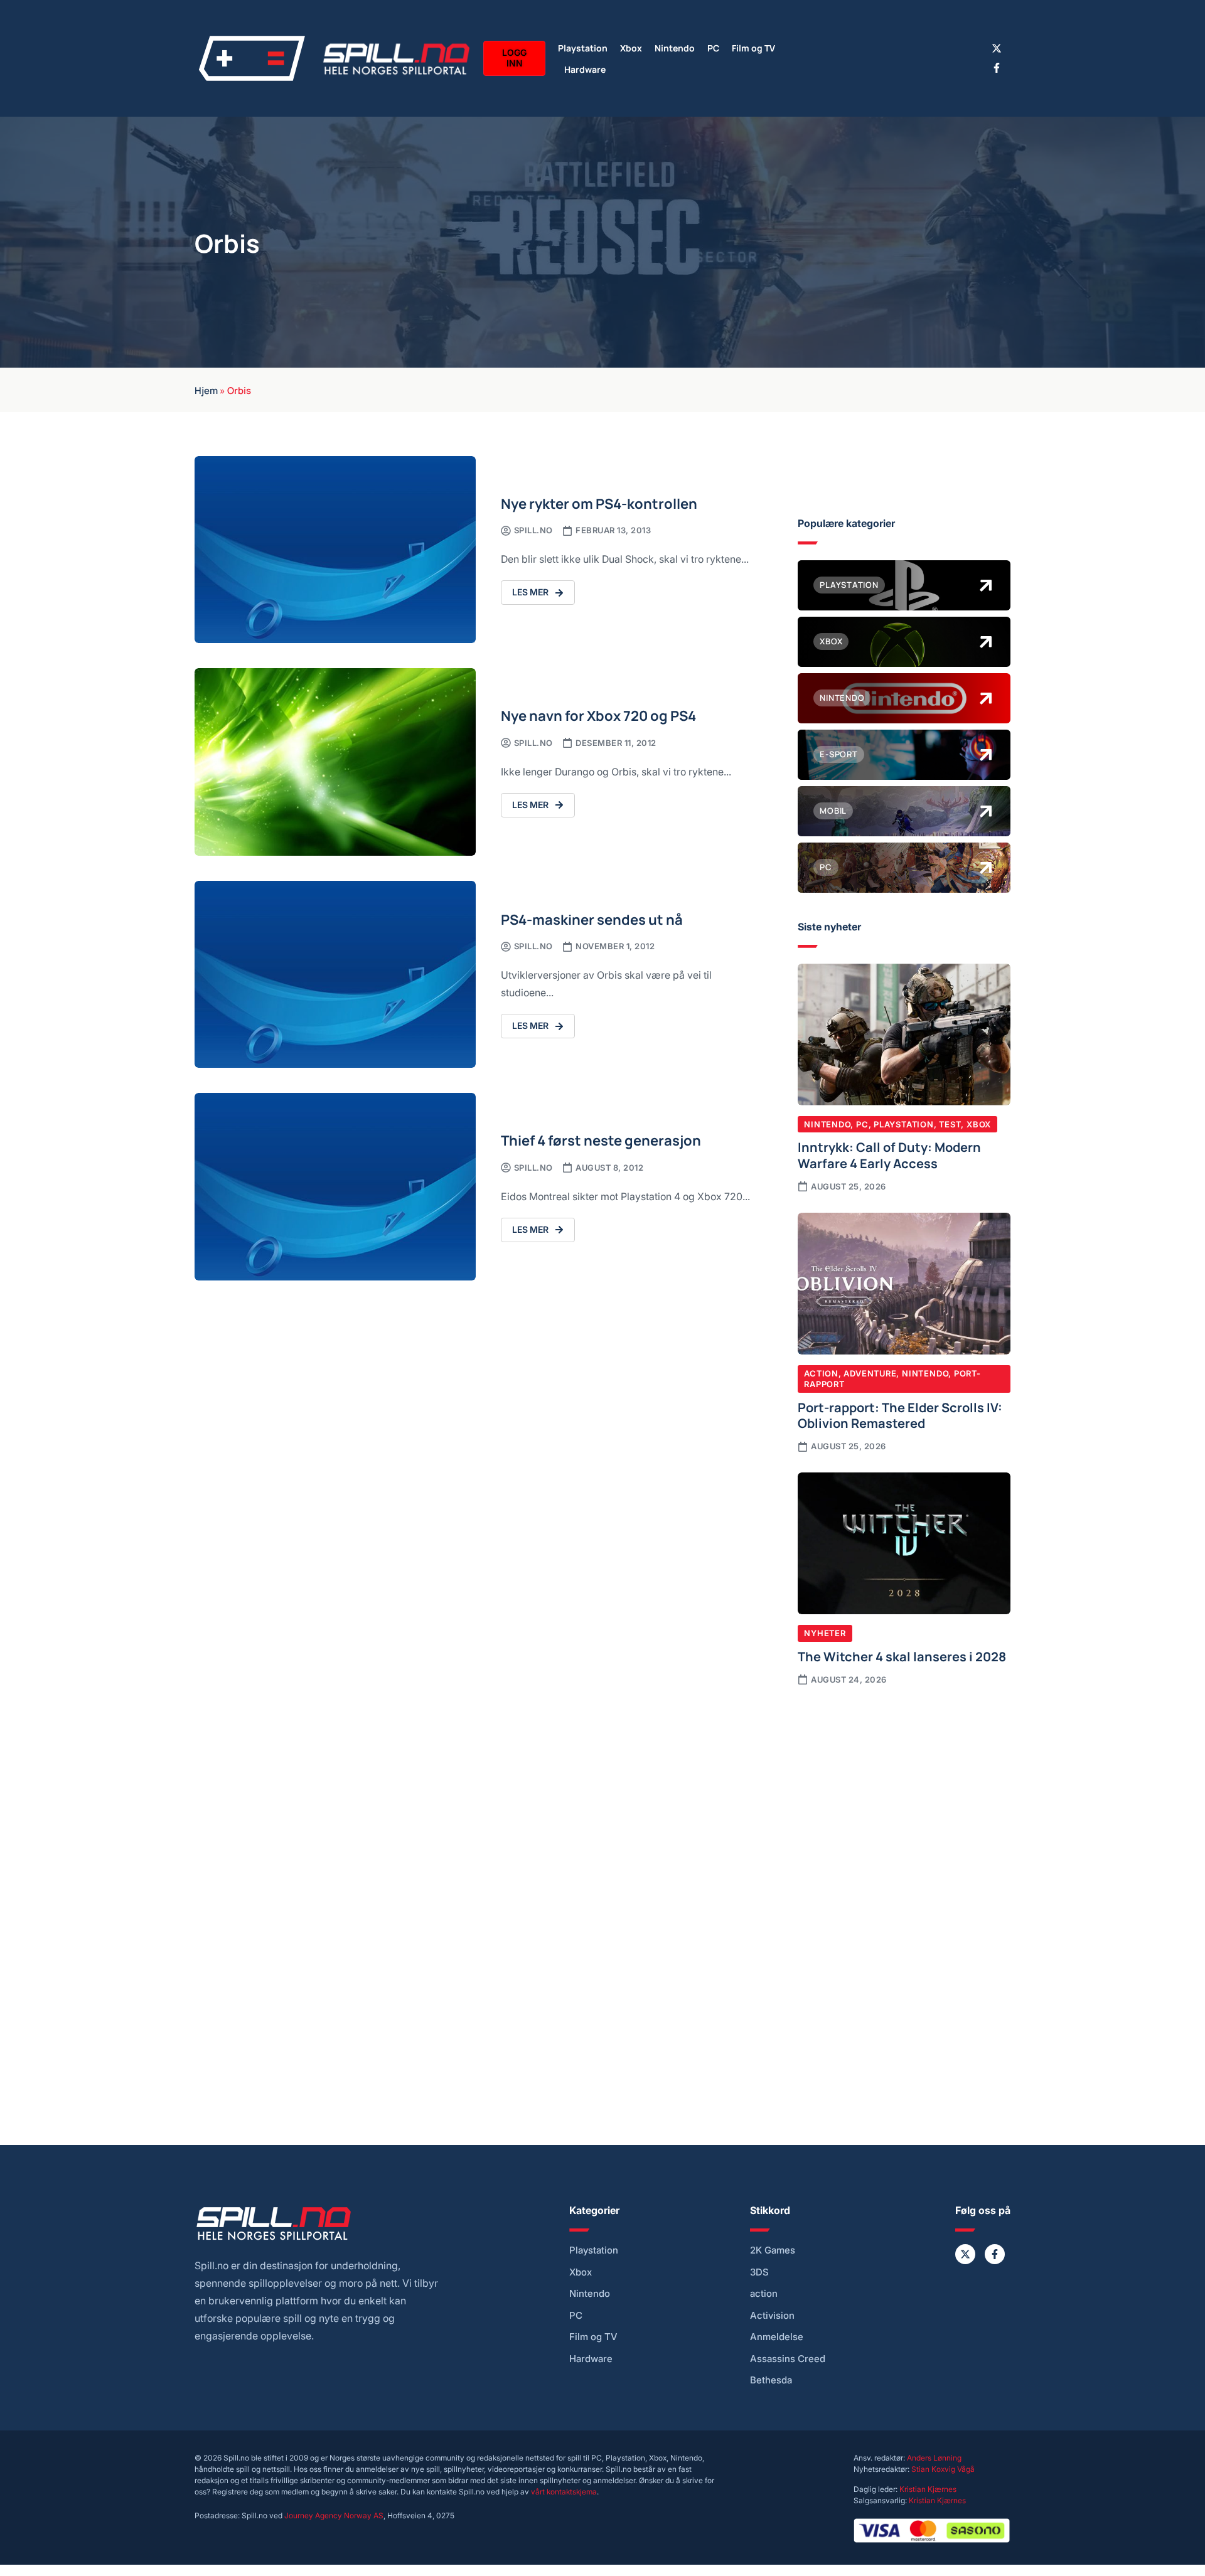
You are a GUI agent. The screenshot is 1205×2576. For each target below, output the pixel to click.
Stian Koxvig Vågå (943, 2469)
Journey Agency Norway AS (334, 2515)
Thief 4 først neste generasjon (601, 1140)
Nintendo (675, 47)
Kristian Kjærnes (928, 2489)
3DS (759, 2272)
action (764, 2294)
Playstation (583, 47)
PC (713, 47)
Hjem (206, 390)
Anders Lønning (934, 2458)
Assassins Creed (788, 2359)
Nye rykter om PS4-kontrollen (599, 503)
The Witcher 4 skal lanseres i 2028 (902, 1656)
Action (821, 1373)
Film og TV (753, 47)
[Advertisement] (904, 1800)
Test (950, 1124)
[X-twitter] (997, 48)
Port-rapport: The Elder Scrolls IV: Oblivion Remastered (900, 1415)
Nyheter (825, 1633)
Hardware (585, 69)
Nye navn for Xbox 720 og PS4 (598, 715)
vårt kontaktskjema (564, 2492)
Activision (772, 2316)
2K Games (773, 2250)
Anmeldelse (777, 2337)
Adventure (870, 1373)
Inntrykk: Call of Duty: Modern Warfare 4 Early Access (889, 1154)
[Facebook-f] (997, 68)
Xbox (631, 47)
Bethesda (771, 2380)
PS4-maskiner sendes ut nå (592, 919)
